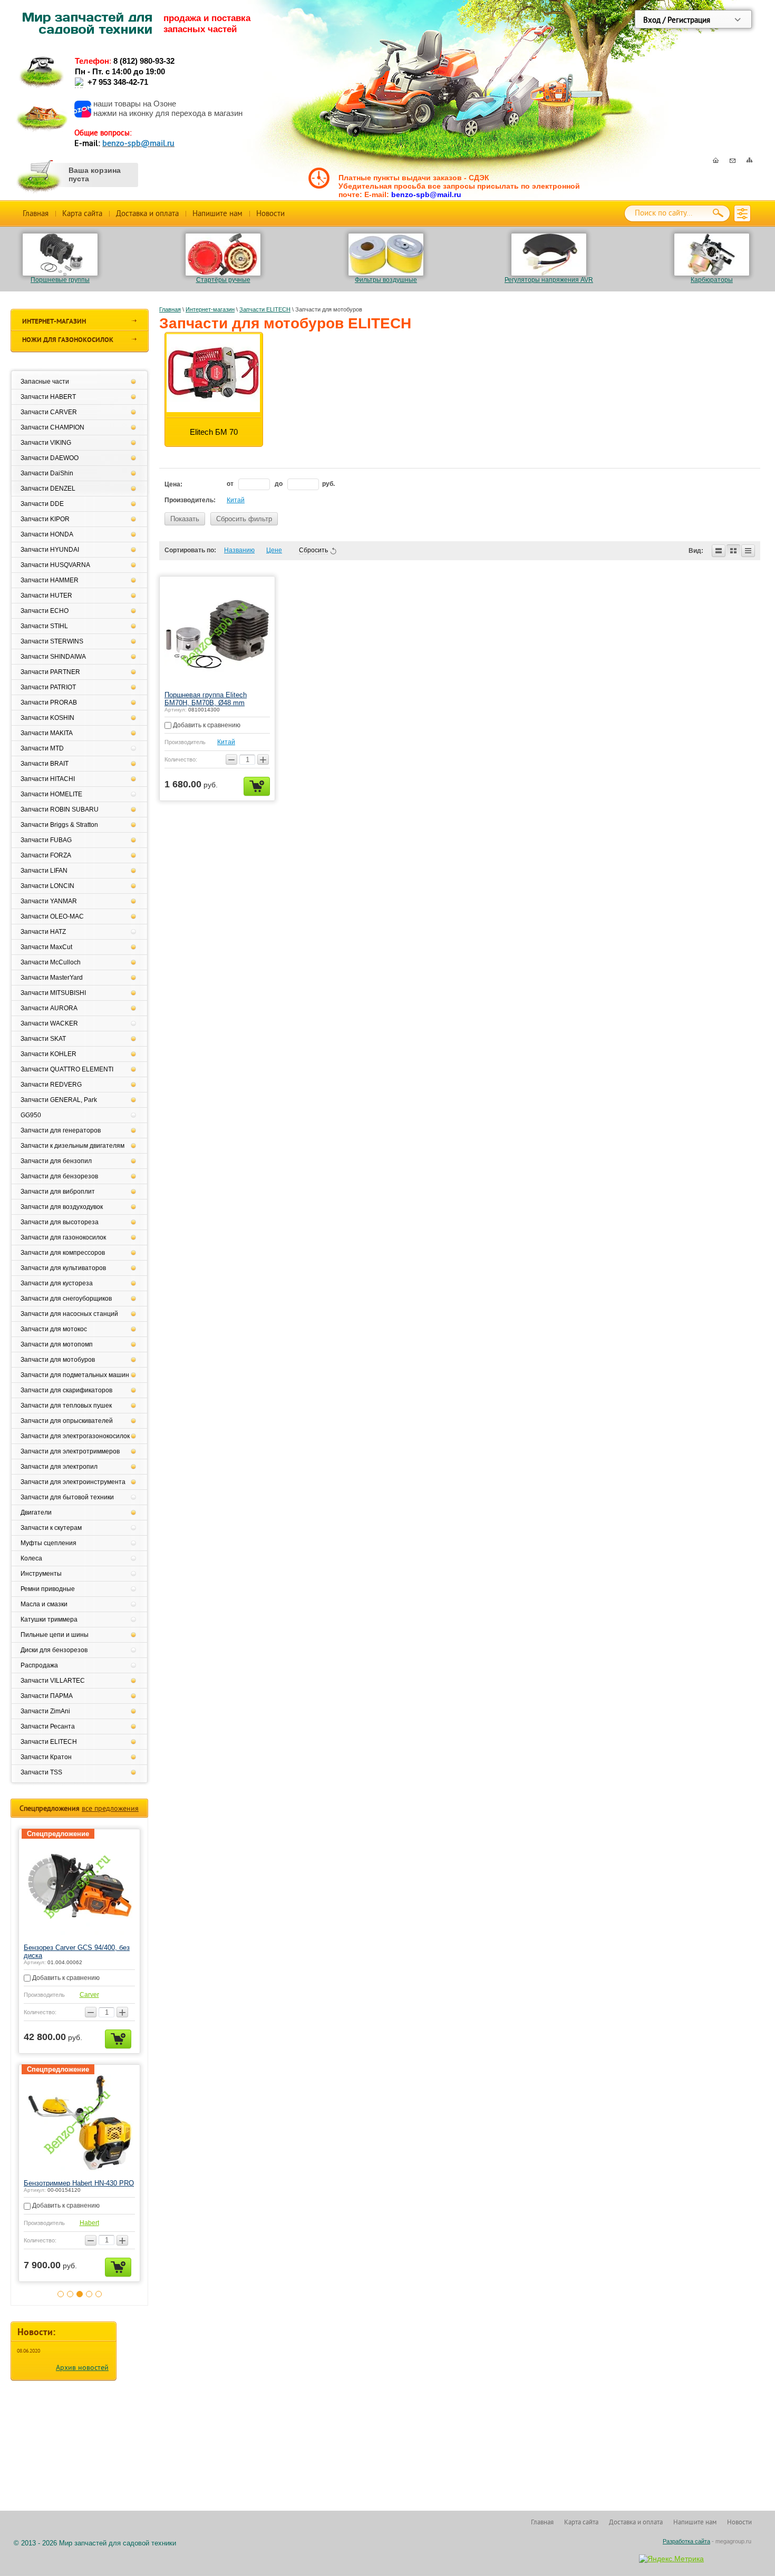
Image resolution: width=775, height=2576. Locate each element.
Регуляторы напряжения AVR (549, 280)
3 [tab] (80, 2302)
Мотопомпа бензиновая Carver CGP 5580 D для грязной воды (72, 1951)
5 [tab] (99, 2302)
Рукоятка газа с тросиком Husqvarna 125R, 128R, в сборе (73, 2187)
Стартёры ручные (223, 280)
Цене (274, 550)
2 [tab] (70, 2302)
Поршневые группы (60, 280)
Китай (236, 500)
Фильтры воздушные (386, 280)
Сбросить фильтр (244, 519)
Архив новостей (82, 2376)
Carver (89, 1995)
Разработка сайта (686, 2541)
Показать (185, 519)
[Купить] (257, 786)
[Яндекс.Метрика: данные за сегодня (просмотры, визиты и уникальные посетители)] (671, 2559)
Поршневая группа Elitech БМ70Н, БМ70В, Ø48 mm (206, 699)
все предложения (110, 1808)
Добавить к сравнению (206, 725)
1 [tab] (61, 2302)
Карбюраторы (712, 280)
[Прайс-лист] (748, 551)
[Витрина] (733, 551)
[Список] (719, 551)
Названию (239, 550)
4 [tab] (89, 2302)
